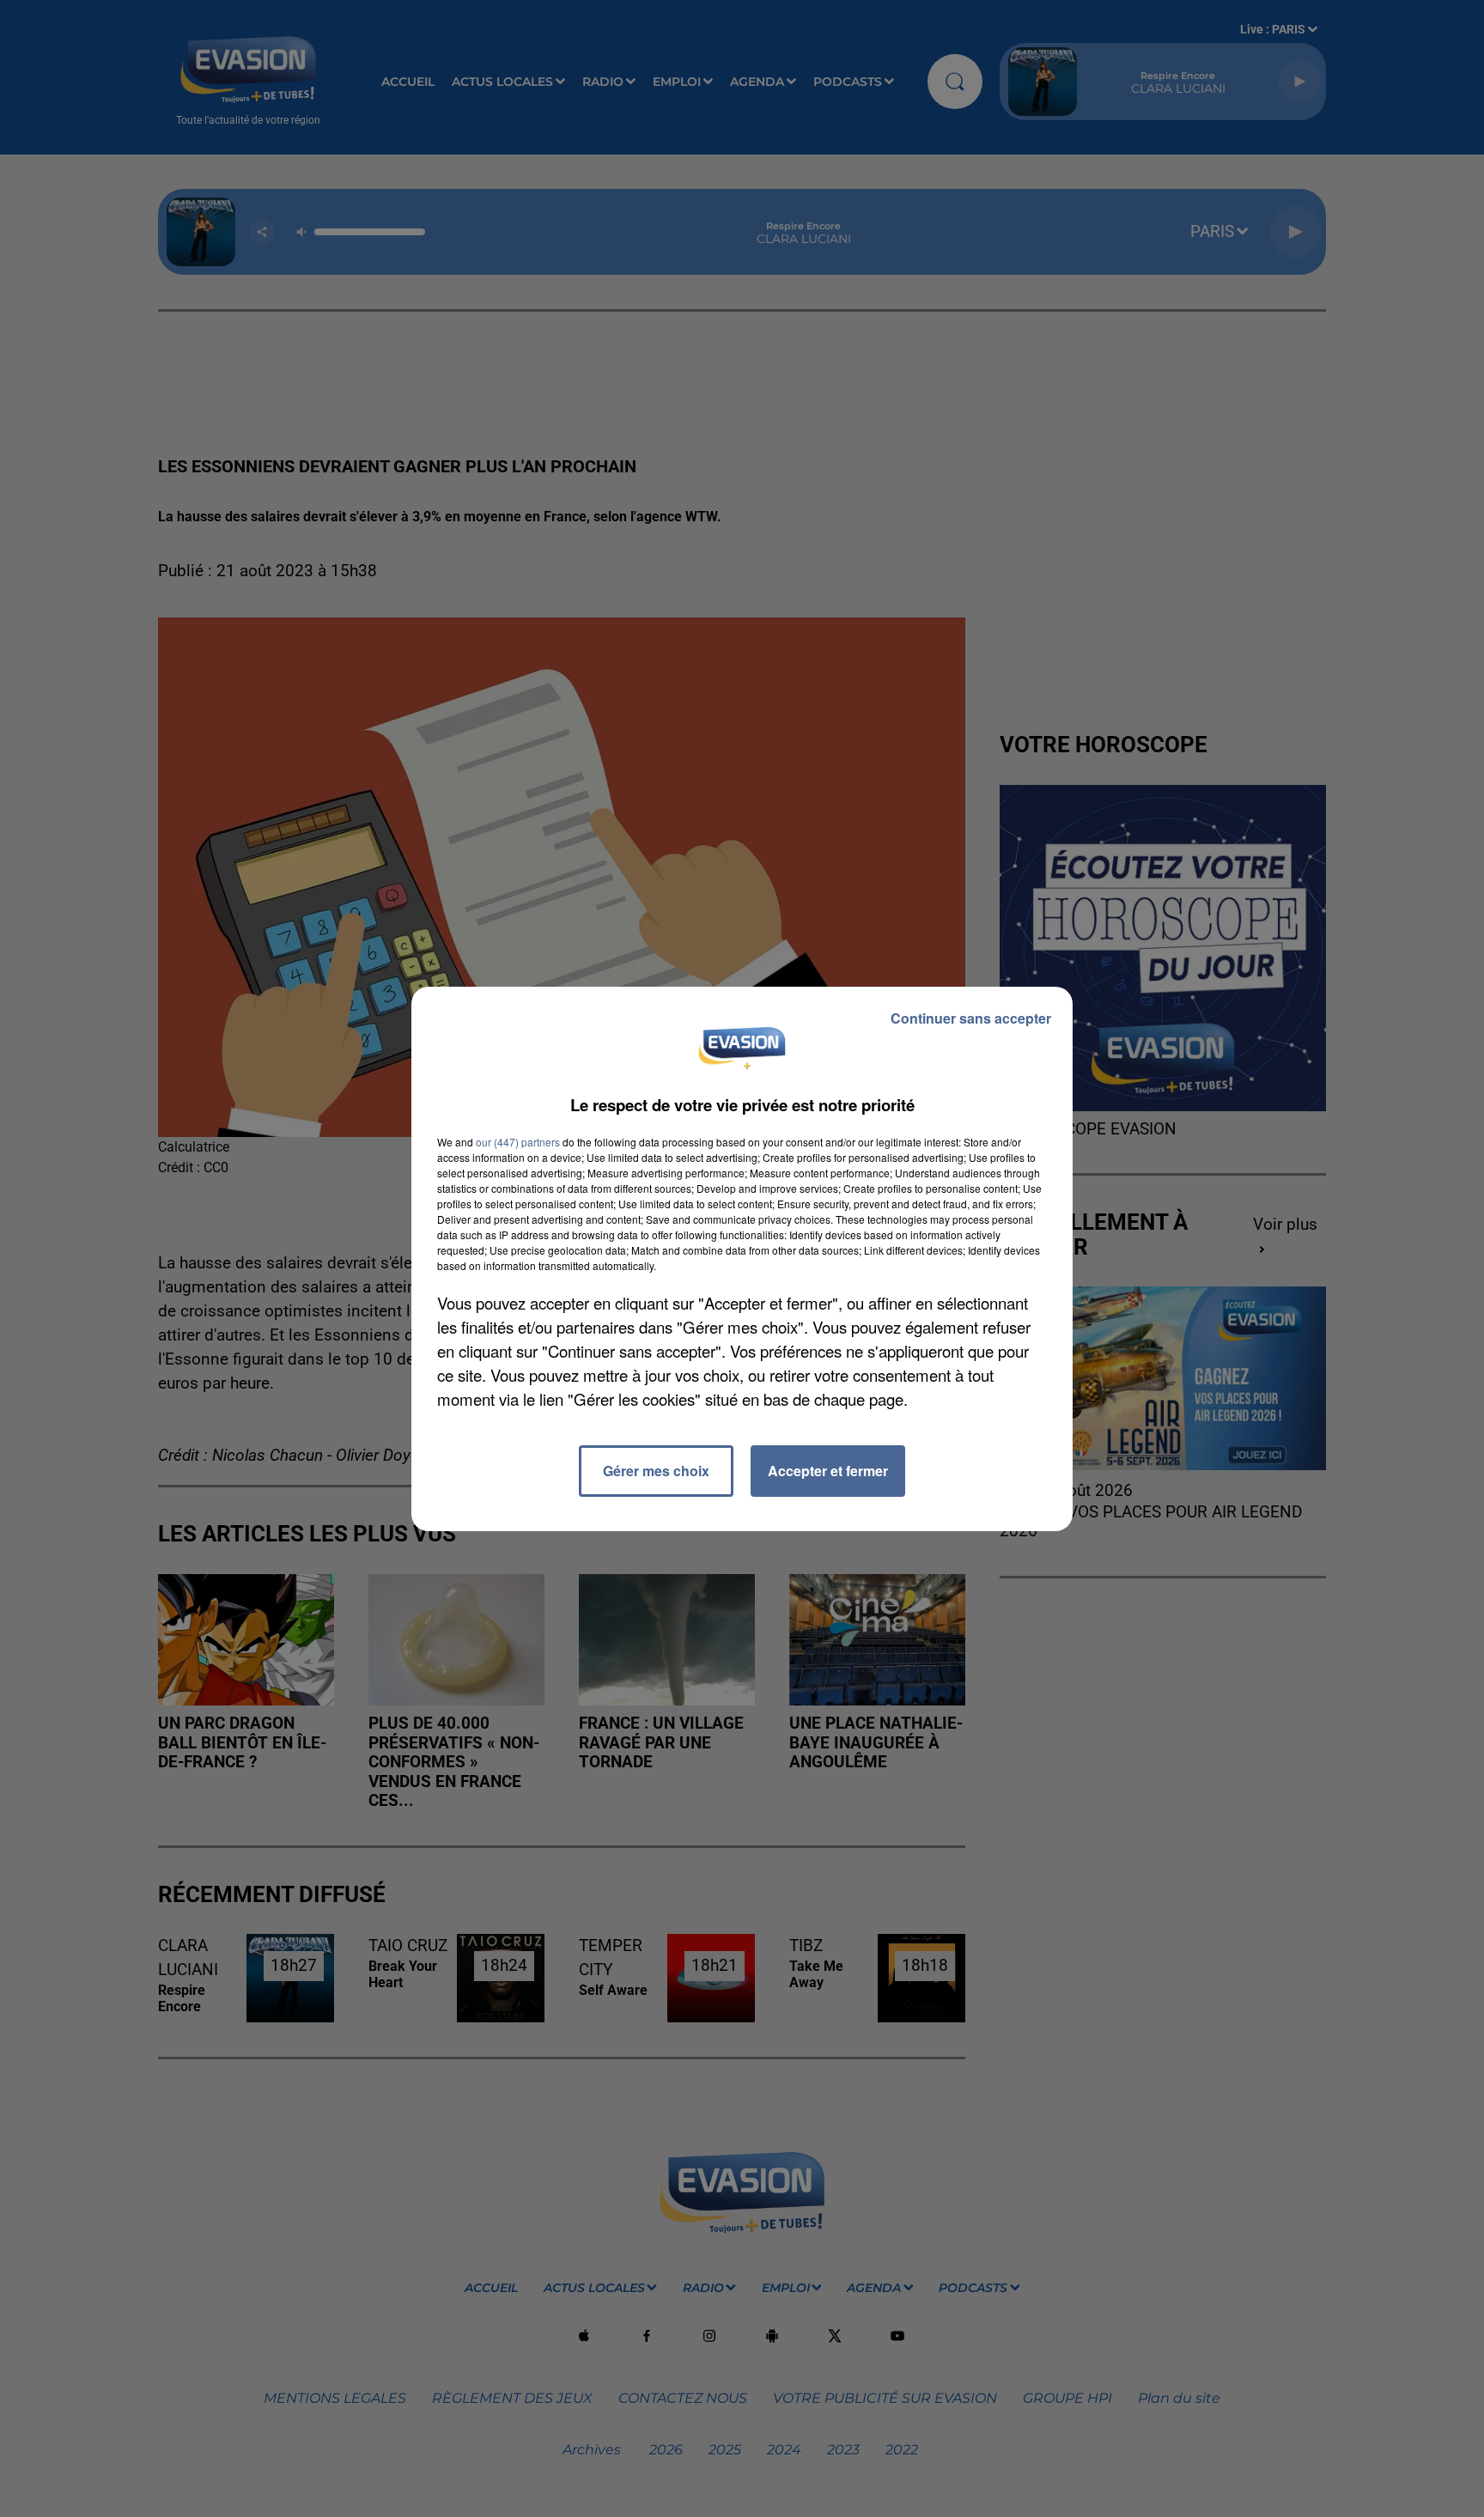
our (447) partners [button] (518, 1142)
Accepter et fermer (828, 1471)
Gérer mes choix (656, 1471)
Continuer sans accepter (971, 1018)
